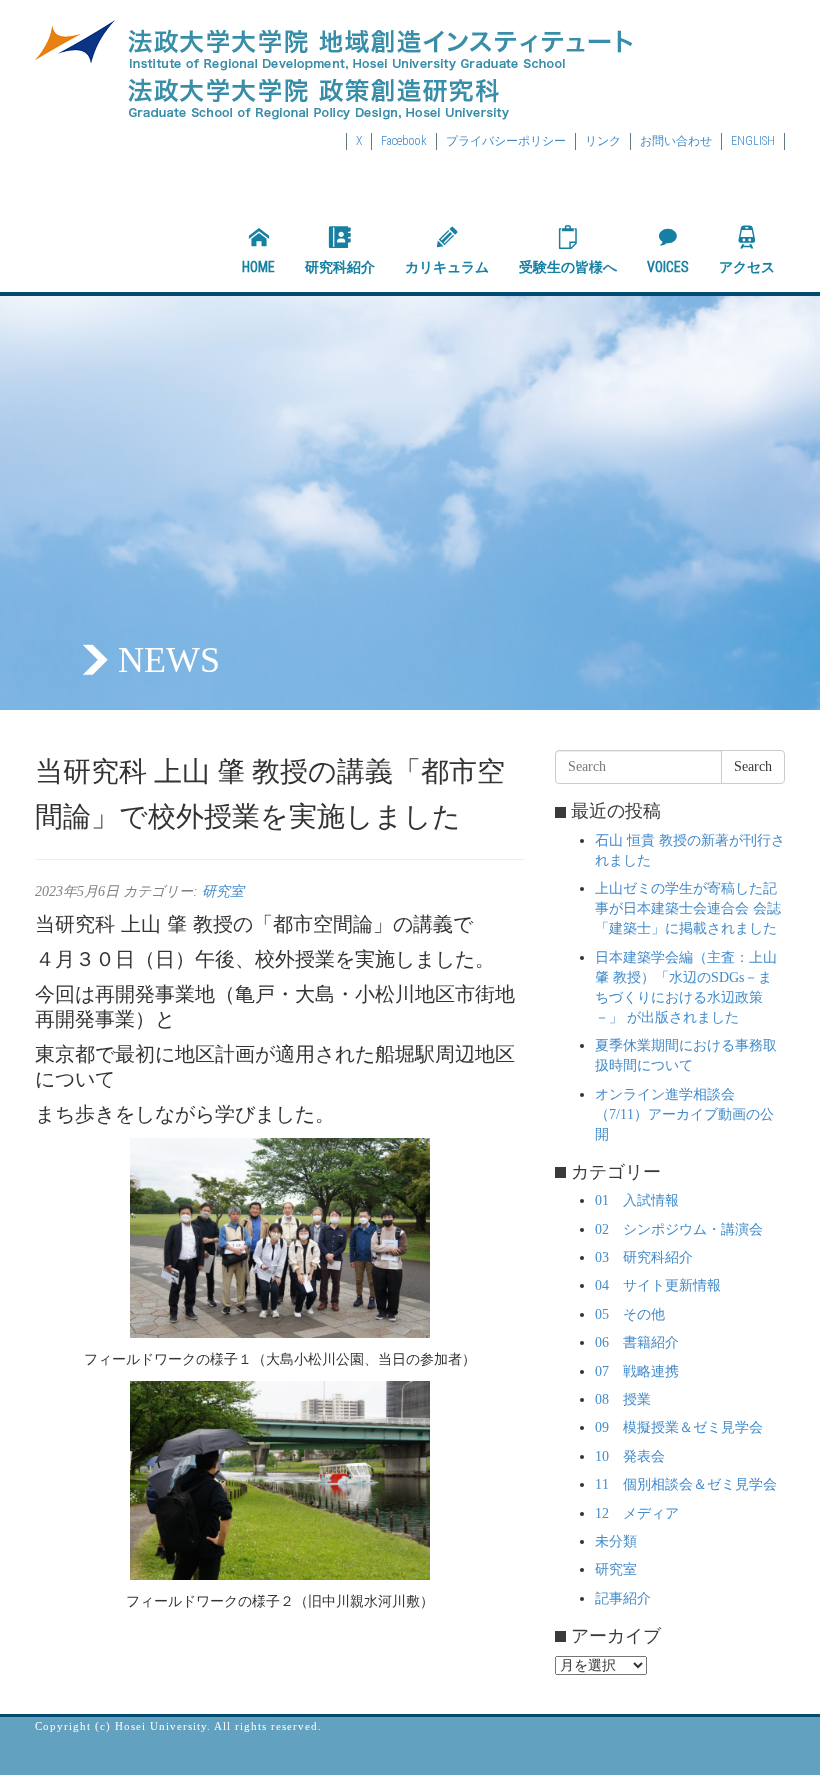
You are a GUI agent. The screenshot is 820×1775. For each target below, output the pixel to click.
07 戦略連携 (637, 1371)
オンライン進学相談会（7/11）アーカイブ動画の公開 (684, 1114)
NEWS (169, 660)
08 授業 (623, 1399)
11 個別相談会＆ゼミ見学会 (686, 1484)
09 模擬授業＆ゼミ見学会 (679, 1427)
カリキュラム (447, 267)
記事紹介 (623, 1598)
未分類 (616, 1541)
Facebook (404, 141)
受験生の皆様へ (568, 267)
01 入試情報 (637, 1200)
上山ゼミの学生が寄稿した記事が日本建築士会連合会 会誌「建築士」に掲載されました (688, 908)
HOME (258, 267)
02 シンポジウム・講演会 (679, 1229)
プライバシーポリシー (506, 141)
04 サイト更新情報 (658, 1285)
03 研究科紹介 (644, 1257)
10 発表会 (630, 1456)
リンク (603, 141)
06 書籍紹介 (637, 1342)
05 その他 (630, 1314)
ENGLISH (753, 141)
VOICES (668, 267)
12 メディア (637, 1513)
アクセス (747, 267)
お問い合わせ (676, 141)
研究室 (223, 891)
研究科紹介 (340, 267)
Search (753, 766)
